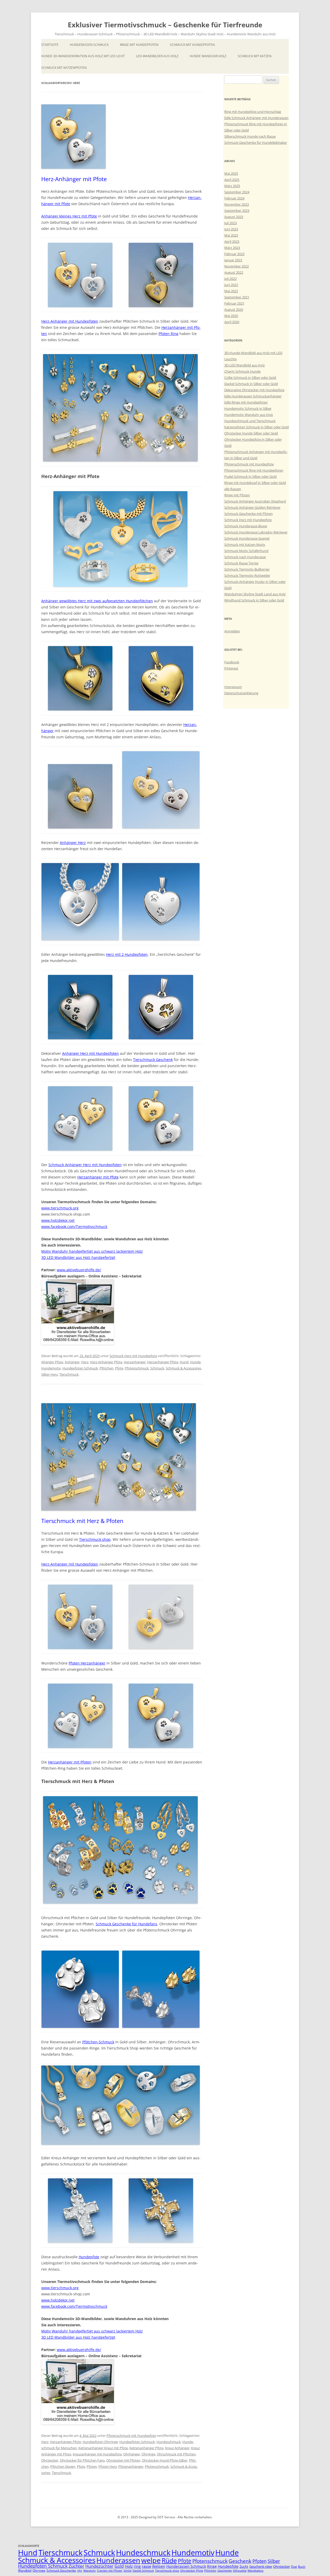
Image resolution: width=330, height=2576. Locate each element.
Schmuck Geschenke (61, 2570)
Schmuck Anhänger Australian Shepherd (255, 501)
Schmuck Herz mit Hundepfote (133, 1356)
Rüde (169, 2560)
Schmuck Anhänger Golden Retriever (252, 507)
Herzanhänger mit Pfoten (70, 1762)
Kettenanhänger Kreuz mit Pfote (103, 2448)
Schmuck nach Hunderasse (245, 557)
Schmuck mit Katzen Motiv (245, 545)
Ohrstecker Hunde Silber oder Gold (251, 433)
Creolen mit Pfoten (110, 2571)
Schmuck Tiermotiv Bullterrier (247, 569)
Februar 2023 (234, 254)
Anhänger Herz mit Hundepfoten (90, 1053)
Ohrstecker (50, 2460)
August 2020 (234, 310)
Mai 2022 (231, 291)
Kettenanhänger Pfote (146, 2448)
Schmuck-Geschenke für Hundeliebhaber (256, 143)
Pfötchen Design (63, 2466)
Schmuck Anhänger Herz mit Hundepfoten (85, 1165)
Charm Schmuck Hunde (242, 371)
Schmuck (157, 1368)
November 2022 (237, 266)
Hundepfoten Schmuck (80, 1368)
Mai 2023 (231, 235)
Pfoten (92, 2466)
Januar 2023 (233, 260)
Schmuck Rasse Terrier (241, 563)
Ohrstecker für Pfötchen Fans (82, 2460)
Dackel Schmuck (143, 2571)
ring (137, 2566)
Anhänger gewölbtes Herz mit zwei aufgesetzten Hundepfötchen (97, 601)
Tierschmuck (69, 1374)
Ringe (212, 2566)
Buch (302, 2567)
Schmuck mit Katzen (255, 56)
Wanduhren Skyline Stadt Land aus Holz (255, 594)
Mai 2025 (231, 173)
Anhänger (72, 1362)
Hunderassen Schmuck (89, 45)
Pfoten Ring (168, 334)
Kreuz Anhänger (177, 2448)
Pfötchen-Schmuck (98, 2042)
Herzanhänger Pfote (163, 1362)
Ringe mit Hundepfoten (139, 45)
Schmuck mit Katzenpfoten (64, 68)
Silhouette (240, 2571)
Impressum (233, 687)
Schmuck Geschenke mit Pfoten (249, 514)
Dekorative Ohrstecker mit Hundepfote (254, 390)
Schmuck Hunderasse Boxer (246, 526)
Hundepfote (89, 2257)
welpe (151, 2560)
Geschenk (240, 2561)
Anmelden (232, 631)
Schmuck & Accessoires (183, 1368)
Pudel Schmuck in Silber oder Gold (250, 476)
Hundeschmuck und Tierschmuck (250, 421)
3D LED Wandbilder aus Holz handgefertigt (78, 1257)
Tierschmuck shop (95, 1539)
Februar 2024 (234, 198)
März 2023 (232, 248)
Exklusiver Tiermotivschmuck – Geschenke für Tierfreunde (165, 25)
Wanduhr (90, 2571)
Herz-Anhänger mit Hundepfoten (70, 321)
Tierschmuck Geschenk (153, 1060)
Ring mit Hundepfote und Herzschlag (253, 112)
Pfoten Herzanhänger (87, 1663)
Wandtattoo (255, 2571)
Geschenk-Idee (261, 2566)
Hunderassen (118, 2560)
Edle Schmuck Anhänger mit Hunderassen (256, 118)
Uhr (80, 2571)
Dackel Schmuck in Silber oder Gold (251, 384)
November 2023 (237, 204)
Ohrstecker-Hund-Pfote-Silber (165, 2460)
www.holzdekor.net (58, 1220)
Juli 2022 (230, 279)
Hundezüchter (99, 2566)
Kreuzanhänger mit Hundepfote (97, 2454)
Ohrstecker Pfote (192, 2571)
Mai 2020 (231, 316)
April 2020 (232, 322)
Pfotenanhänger (131, 2466)
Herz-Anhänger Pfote (106, 1362)
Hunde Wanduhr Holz (208, 56)
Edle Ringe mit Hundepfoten (246, 402)
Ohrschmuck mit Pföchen (176, 2454)
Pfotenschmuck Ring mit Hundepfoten (254, 470)
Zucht (244, 2566)
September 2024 (237, 192)
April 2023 (232, 241)
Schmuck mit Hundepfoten (192, 45)
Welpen (159, 2566)
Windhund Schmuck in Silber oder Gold (254, 600)
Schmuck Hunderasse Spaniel (247, 538)
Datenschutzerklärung (241, 693)
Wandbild (25, 2570)
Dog (294, 2567)
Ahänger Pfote (52, 1362)
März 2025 (232, 186)
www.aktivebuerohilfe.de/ (79, 1270)
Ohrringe (148, 2454)
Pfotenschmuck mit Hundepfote (131, 2436)
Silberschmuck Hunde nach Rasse (250, 136)
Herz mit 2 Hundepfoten (127, 954)
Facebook (232, 662)
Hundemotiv (51, 1368)
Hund (184, 1362)
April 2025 (232, 180)
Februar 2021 (234, 303)
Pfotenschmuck (137, 1368)
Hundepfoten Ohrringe (100, 2442)
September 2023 (237, 211)
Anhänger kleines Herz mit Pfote (69, 216)
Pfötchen (106, 1368)
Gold (119, 2566)
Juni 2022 (231, 285)
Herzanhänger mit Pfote (98, 1177)
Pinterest (231, 668)
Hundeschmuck (169, 2442)
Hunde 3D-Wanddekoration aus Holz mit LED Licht (83, 56)
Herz (85, 1362)
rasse (146, 2566)
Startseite (50, 45)
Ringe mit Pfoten (237, 495)
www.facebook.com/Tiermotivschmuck (74, 1227)
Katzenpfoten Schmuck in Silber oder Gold (257, 427)
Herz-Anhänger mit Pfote (74, 179)
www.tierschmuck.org (60, 1208)
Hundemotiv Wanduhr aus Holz (249, 415)
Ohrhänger (132, 2454)
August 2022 (234, 272)
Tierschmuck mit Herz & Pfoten (82, 1521)
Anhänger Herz (73, 843)
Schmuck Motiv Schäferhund (246, 551)
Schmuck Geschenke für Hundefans (126, 1924)
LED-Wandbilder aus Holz (157, 56)
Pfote (119, 1368)
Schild (127, 2571)
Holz (129, 2566)
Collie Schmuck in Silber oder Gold (250, 378)
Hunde (195, 1362)
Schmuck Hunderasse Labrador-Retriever (256, 532)
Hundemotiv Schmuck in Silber (248, 408)
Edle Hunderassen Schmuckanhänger (253, 396)
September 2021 (237, 297)
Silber (274, 2561)
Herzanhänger (135, 1362)
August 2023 (234, 217)
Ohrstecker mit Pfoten (123, 2460)
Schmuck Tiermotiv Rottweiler (247, 575)
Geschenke (225, 2571)
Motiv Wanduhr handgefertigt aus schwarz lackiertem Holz (92, 1251)
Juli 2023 (230, 223)
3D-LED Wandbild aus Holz (245, 365)
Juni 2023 (231, 229)
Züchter (76, 2566)
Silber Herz (49, 1374)
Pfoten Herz (108, 2466)
